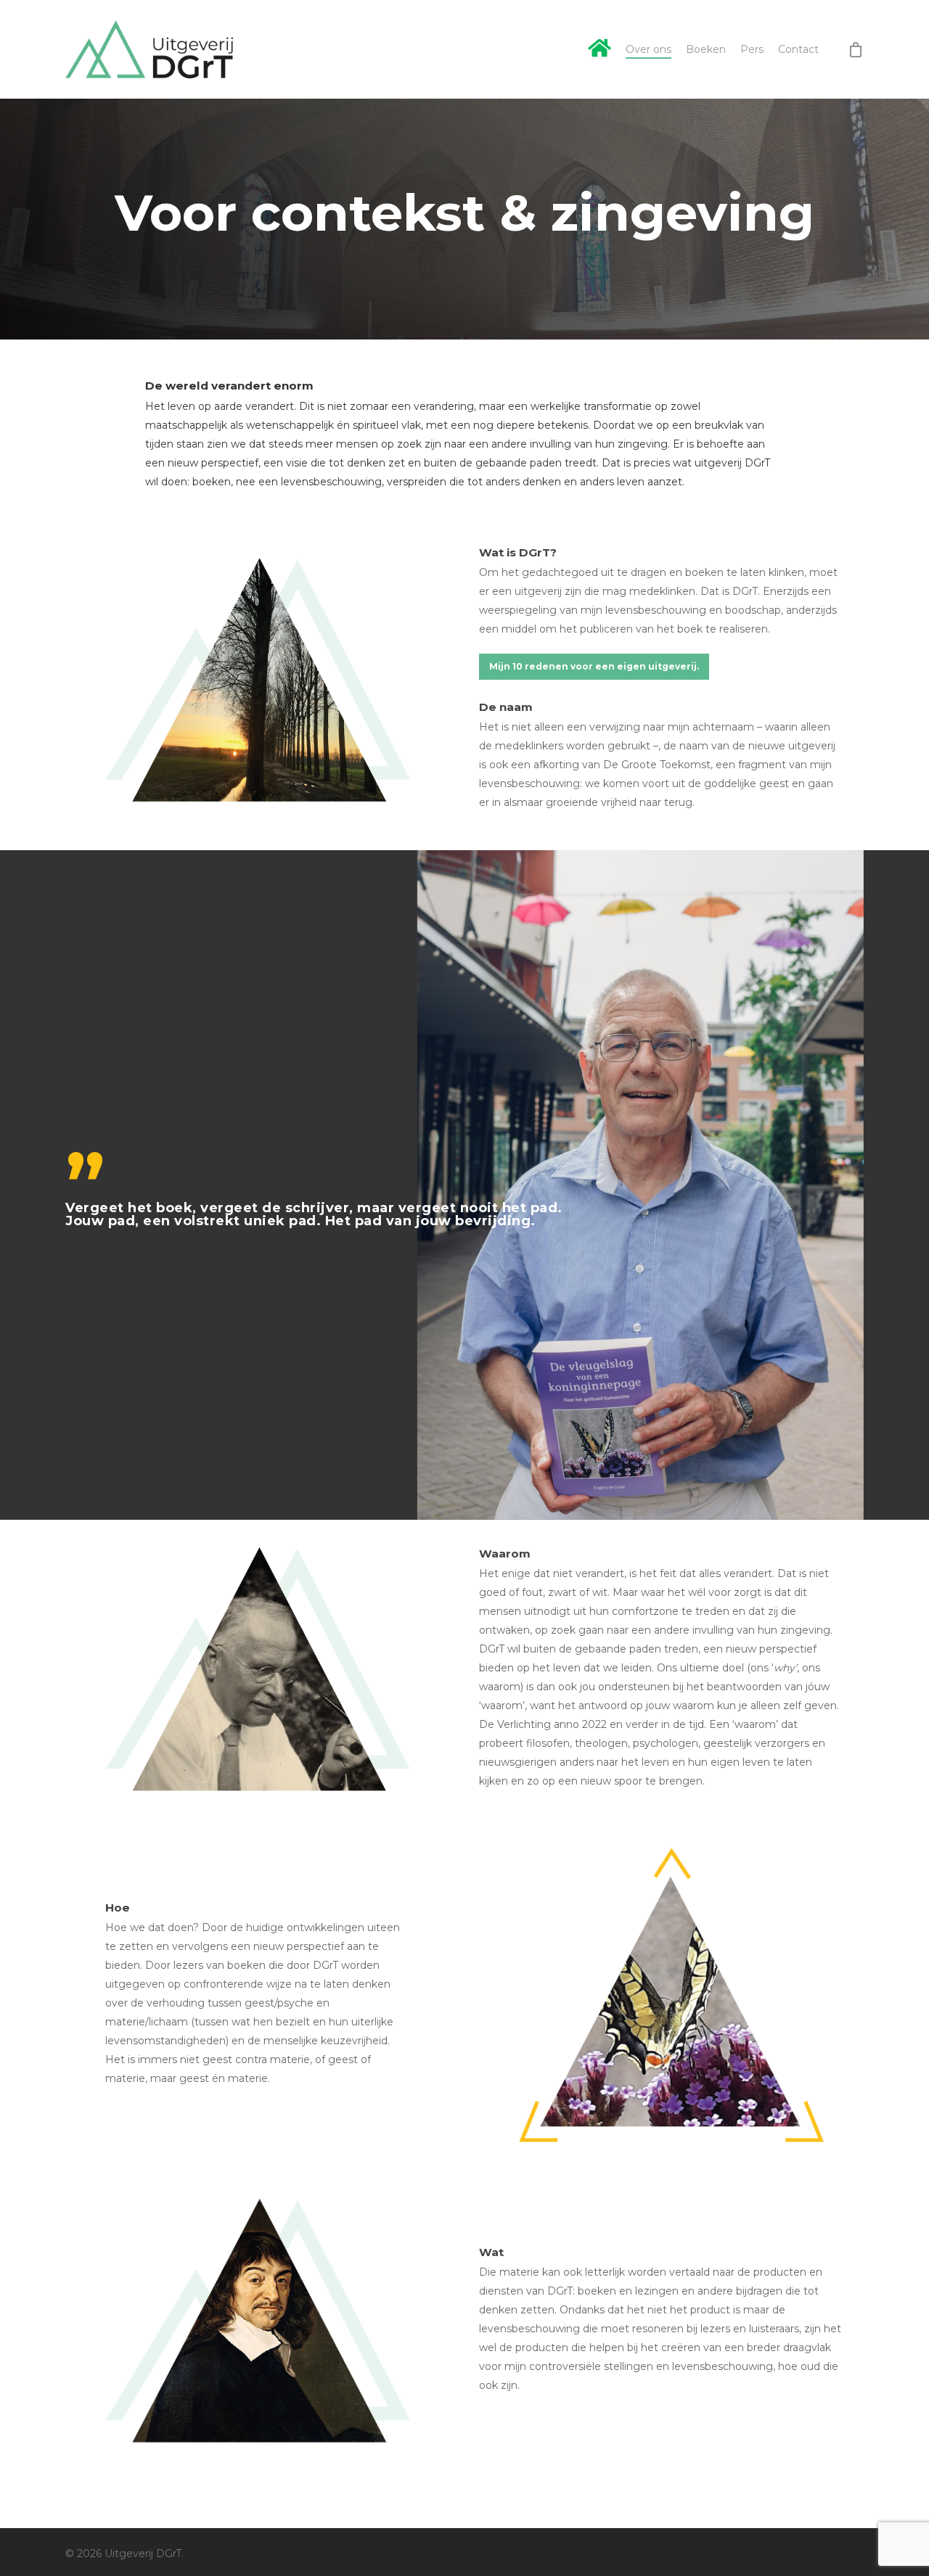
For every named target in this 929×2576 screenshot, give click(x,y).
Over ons (648, 49)
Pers (752, 49)
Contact (798, 49)
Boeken (706, 49)
